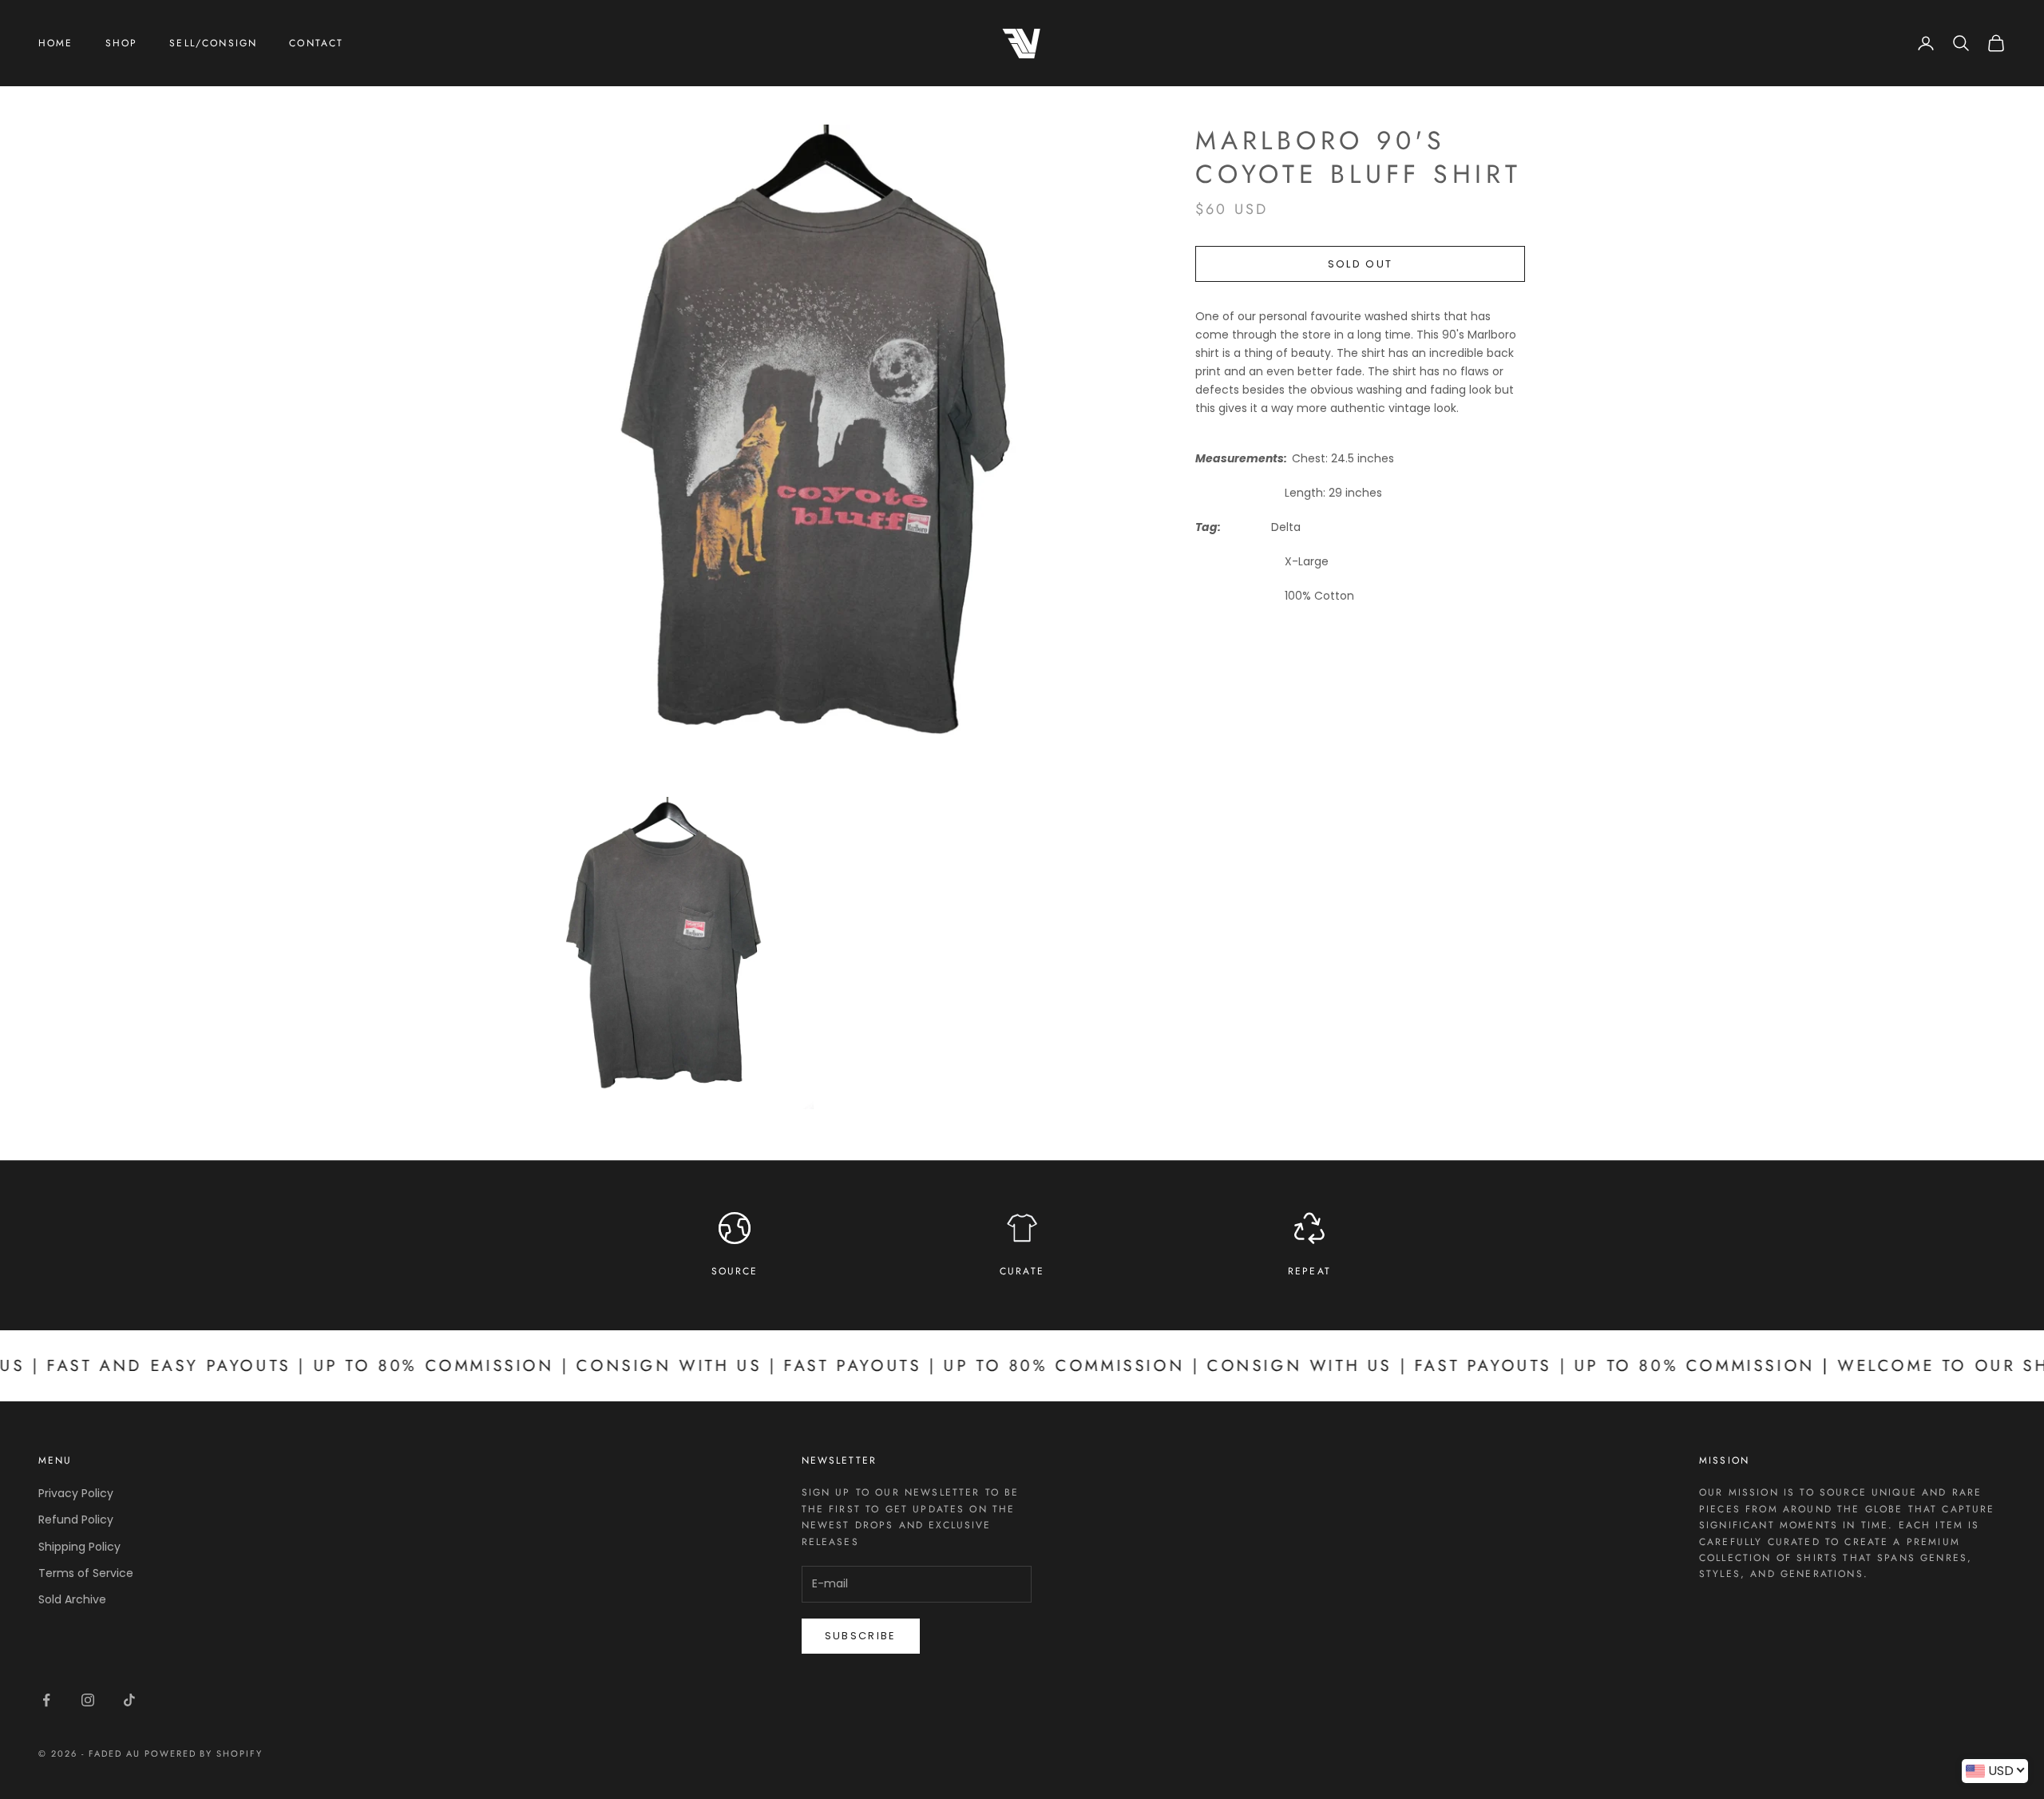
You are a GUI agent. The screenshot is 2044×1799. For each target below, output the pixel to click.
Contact (316, 43)
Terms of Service (86, 1573)
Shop (122, 43)
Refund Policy (76, 1520)
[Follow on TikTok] (129, 1700)
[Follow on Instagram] (88, 1700)
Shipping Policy (79, 1547)
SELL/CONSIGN (213, 43)
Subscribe (861, 1636)
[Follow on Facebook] (46, 1700)
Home (56, 43)
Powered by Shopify (204, 1753)
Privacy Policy (76, 1493)
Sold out (1361, 264)
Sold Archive (72, 1599)
